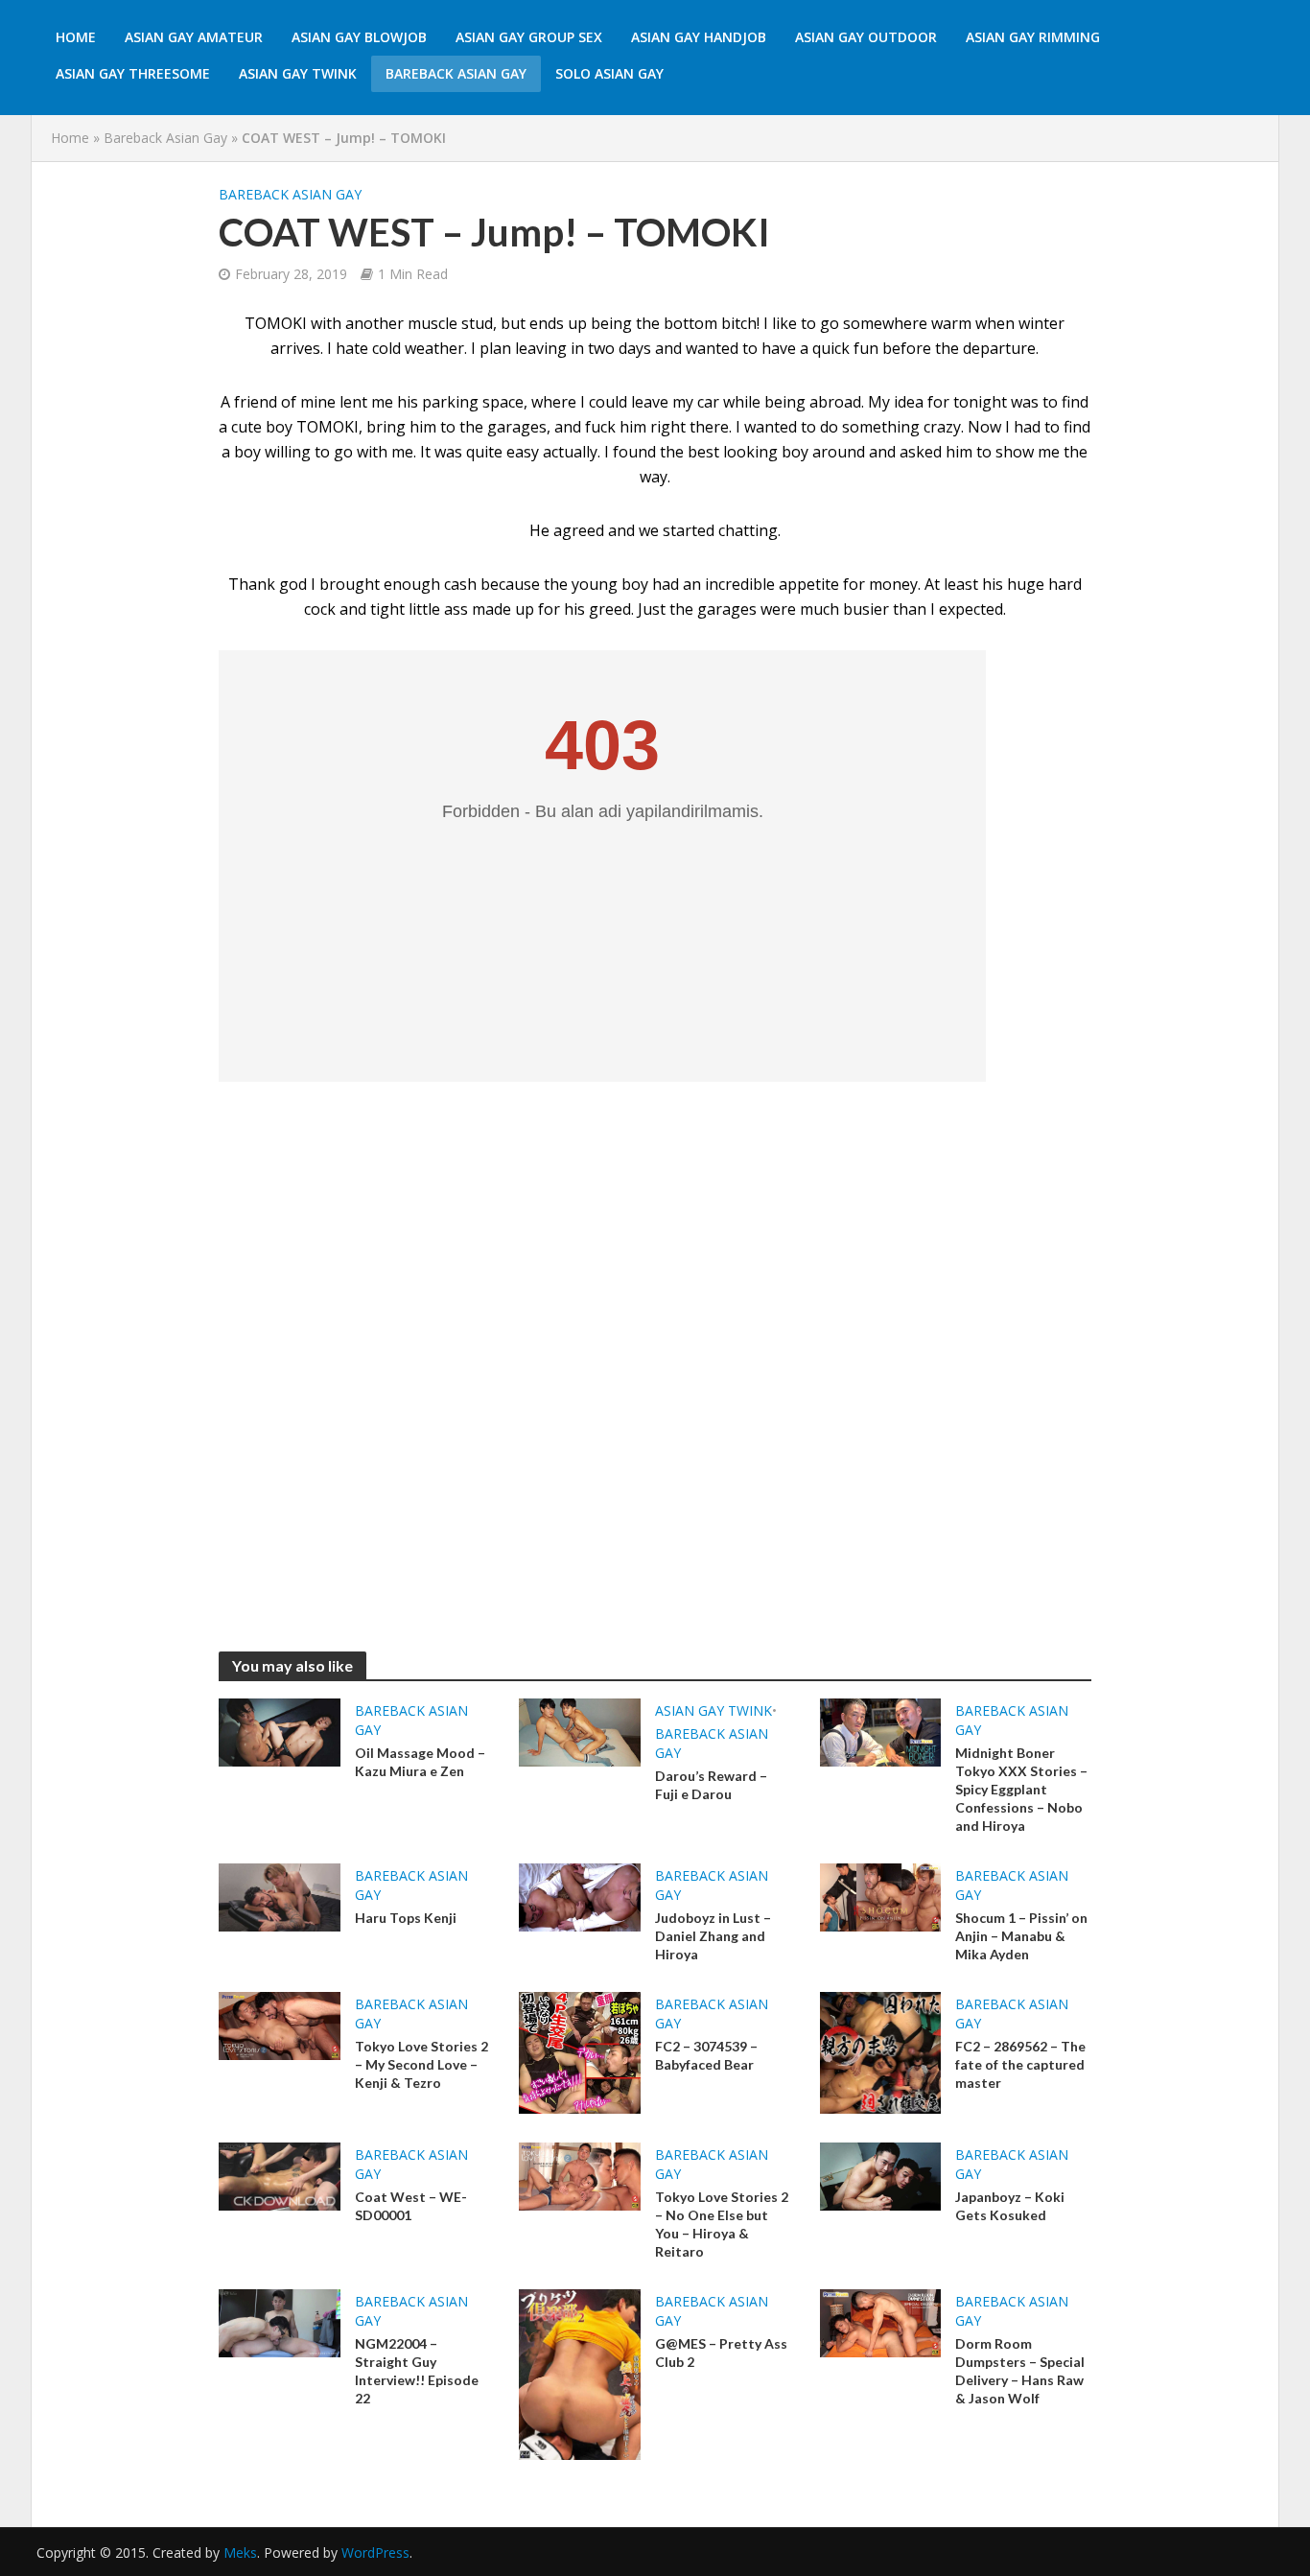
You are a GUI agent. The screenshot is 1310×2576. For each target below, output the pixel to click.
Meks (240, 2553)
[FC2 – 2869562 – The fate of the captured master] (881, 2051)
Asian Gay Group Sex (529, 37)
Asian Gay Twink (298, 73)
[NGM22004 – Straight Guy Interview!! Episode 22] (280, 2322)
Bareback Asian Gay (456, 73)
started (689, 530)
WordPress (375, 2553)
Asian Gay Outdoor (866, 37)
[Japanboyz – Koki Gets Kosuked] (881, 2175)
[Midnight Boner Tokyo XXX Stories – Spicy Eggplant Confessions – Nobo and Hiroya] (881, 1731)
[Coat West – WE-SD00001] (280, 2175)
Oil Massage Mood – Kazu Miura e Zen (420, 1762)
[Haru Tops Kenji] (280, 1896)
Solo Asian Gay (609, 73)
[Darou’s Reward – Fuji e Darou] (580, 1731)
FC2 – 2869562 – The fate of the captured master (1020, 2064)
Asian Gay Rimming (1033, 37)
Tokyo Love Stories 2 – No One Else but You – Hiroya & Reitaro (722, 2224)
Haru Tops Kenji (406, 1918)
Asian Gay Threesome (133, 73)
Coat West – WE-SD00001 (411, 2206)
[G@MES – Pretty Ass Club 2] (580, 2373)
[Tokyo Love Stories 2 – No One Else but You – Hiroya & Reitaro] (580, 2175)
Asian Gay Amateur (194, 37)
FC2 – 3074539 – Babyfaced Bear (706, 2055)
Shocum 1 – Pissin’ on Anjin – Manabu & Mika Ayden (1021, 1936)
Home (76, 37)
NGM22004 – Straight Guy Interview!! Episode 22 (417, 2371)
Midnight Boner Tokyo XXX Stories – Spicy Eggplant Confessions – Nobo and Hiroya (1021, 1789)
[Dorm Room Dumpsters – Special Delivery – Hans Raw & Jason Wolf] (881, 2322)
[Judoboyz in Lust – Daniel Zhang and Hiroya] (580, 1896)
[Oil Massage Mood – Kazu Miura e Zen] (280, 1731)
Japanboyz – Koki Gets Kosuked (1010, 2206)
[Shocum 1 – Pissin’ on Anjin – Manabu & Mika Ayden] (881, 1896)
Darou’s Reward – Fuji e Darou (711, 1785)
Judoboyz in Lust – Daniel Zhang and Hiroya (713, 1936)
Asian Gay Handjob (699, 37)
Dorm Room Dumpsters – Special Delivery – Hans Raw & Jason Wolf (1020, 2371)
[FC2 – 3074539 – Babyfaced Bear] (580, 2051)
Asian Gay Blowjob (359, 37)
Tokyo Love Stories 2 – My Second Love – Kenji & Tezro (421, 2064)
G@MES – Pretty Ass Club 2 (721, 2353)
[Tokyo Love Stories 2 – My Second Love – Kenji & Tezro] (280, 2025)
